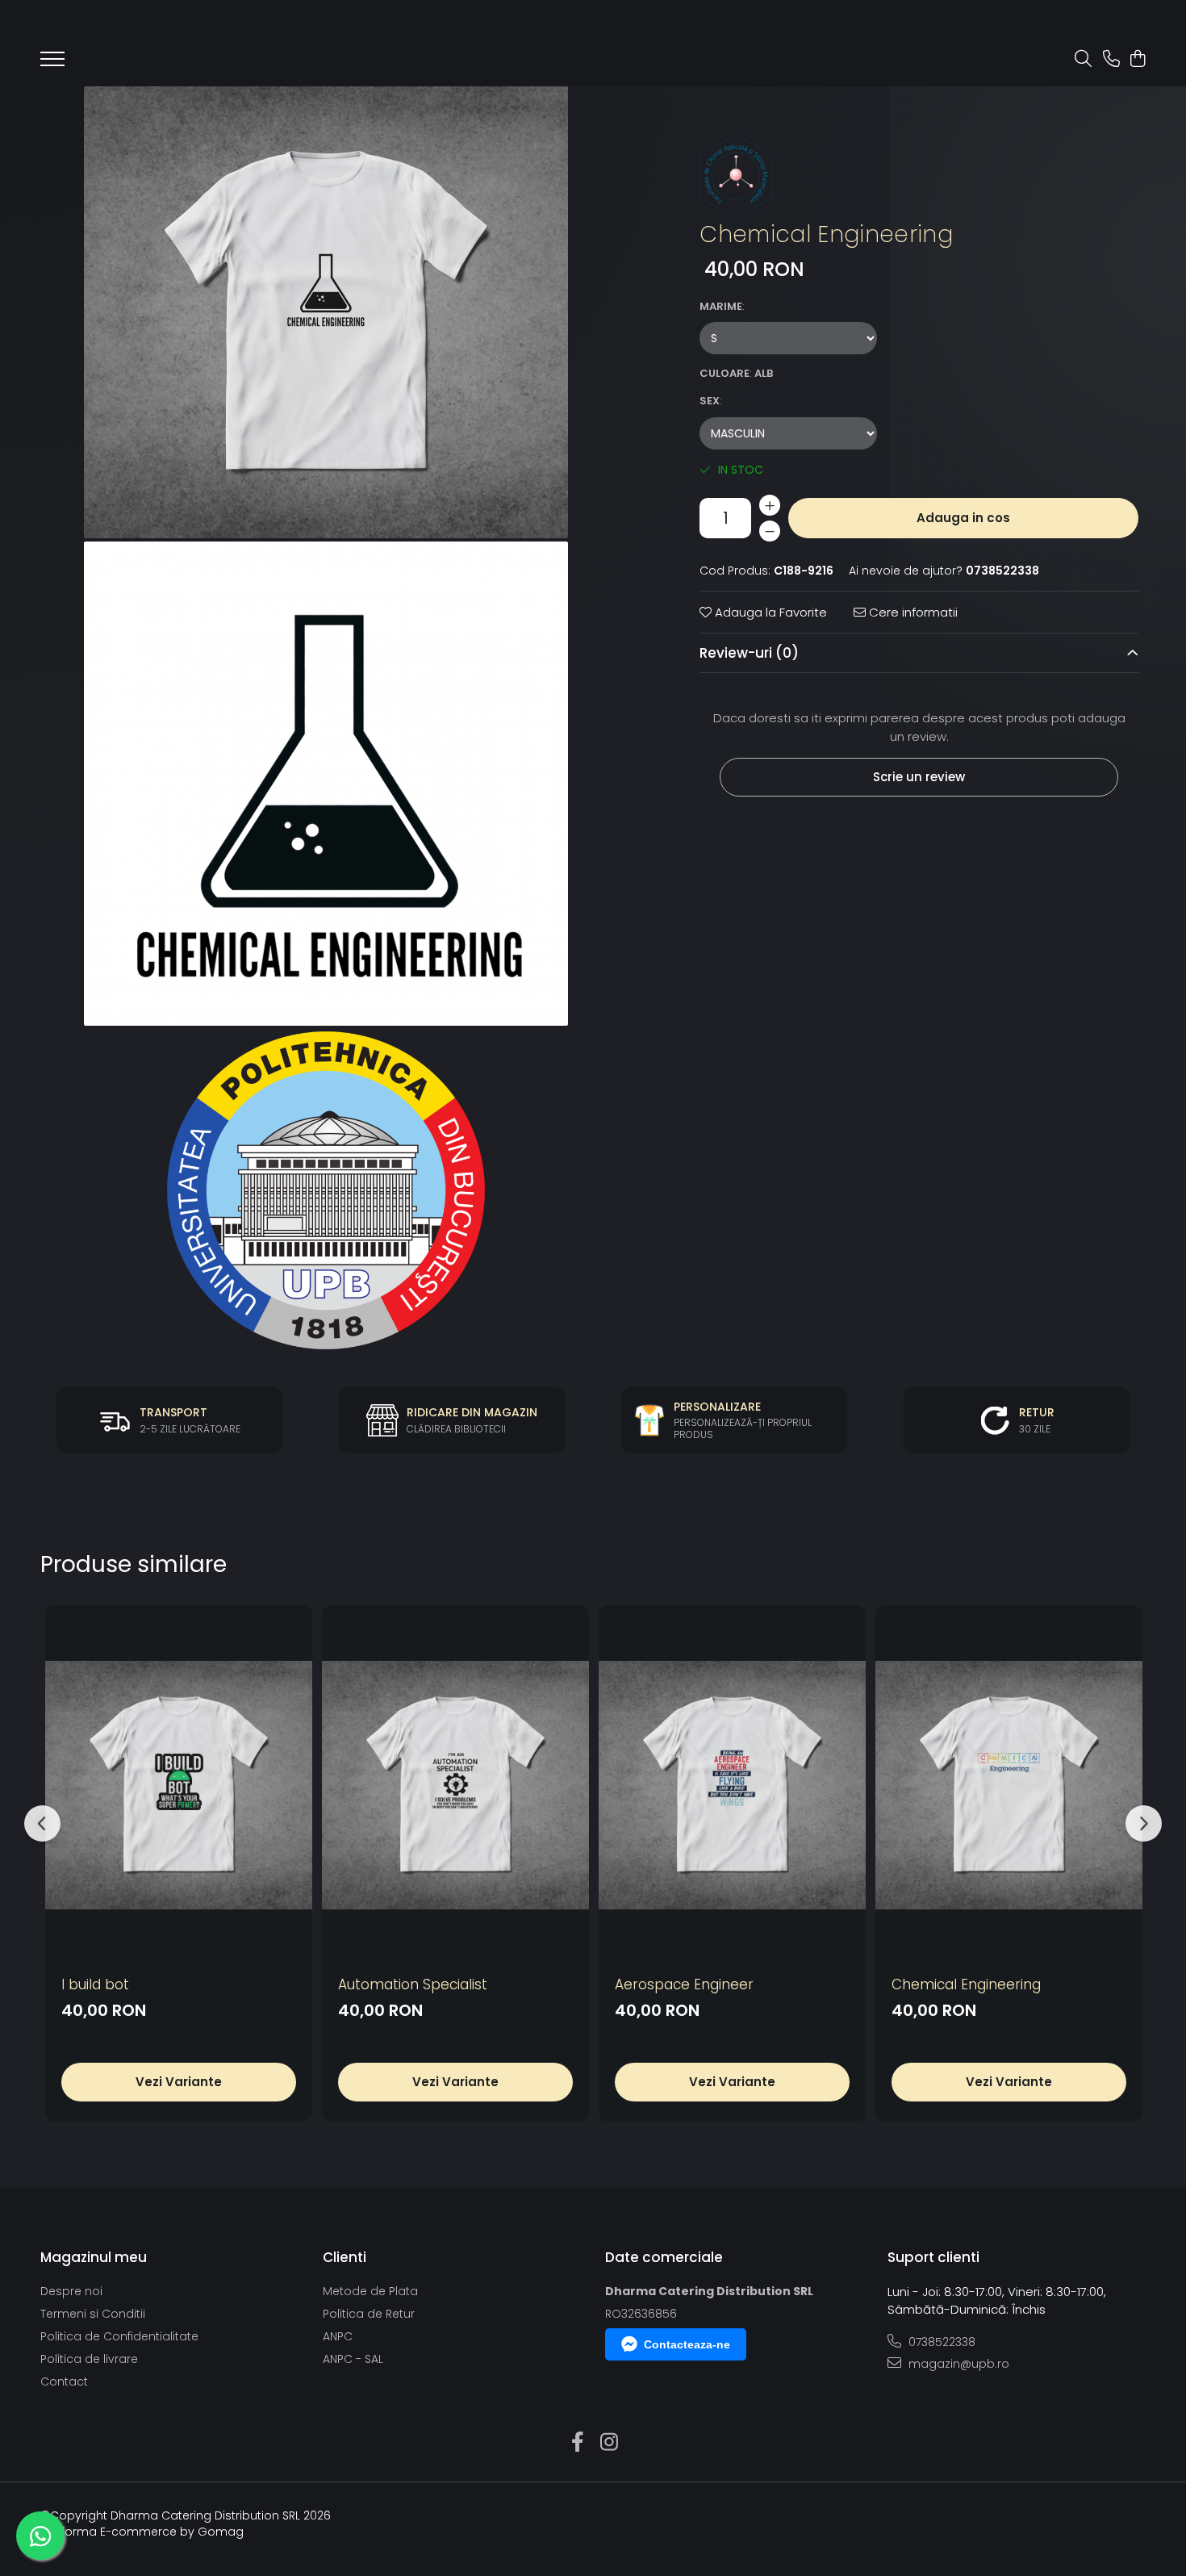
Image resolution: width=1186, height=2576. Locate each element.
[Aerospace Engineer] (732, 1786)
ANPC (338, 2336)
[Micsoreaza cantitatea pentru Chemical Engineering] (770, 531)
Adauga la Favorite (769, 612)
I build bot (95, 1984)
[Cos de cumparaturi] (1137, 60)
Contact (64, 2382)
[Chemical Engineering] (326, 312)
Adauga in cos (963, 518)
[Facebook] (577, 2443)
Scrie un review (919, 777)
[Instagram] (609, 2443)
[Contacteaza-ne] (1111, 60)
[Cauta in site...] (1083, 60)
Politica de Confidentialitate (119, 2336)
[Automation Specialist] (455, 1786)
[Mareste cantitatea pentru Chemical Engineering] (770, 505)
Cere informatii (912, 612)
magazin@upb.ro (957, 2364)
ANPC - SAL (353, 2359)
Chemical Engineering (966, 1984)
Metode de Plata (370, 2291)
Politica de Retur (369, 2314)
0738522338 (940, 2342)
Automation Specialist (413, 1984)
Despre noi (71, 2291)
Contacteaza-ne (687, 2344)
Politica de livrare (89, 2359)
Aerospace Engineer (684, 1984)
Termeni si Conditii (93, 2314)
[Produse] (52, 64)
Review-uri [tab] (749, 653)
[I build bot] (179, 1786)
